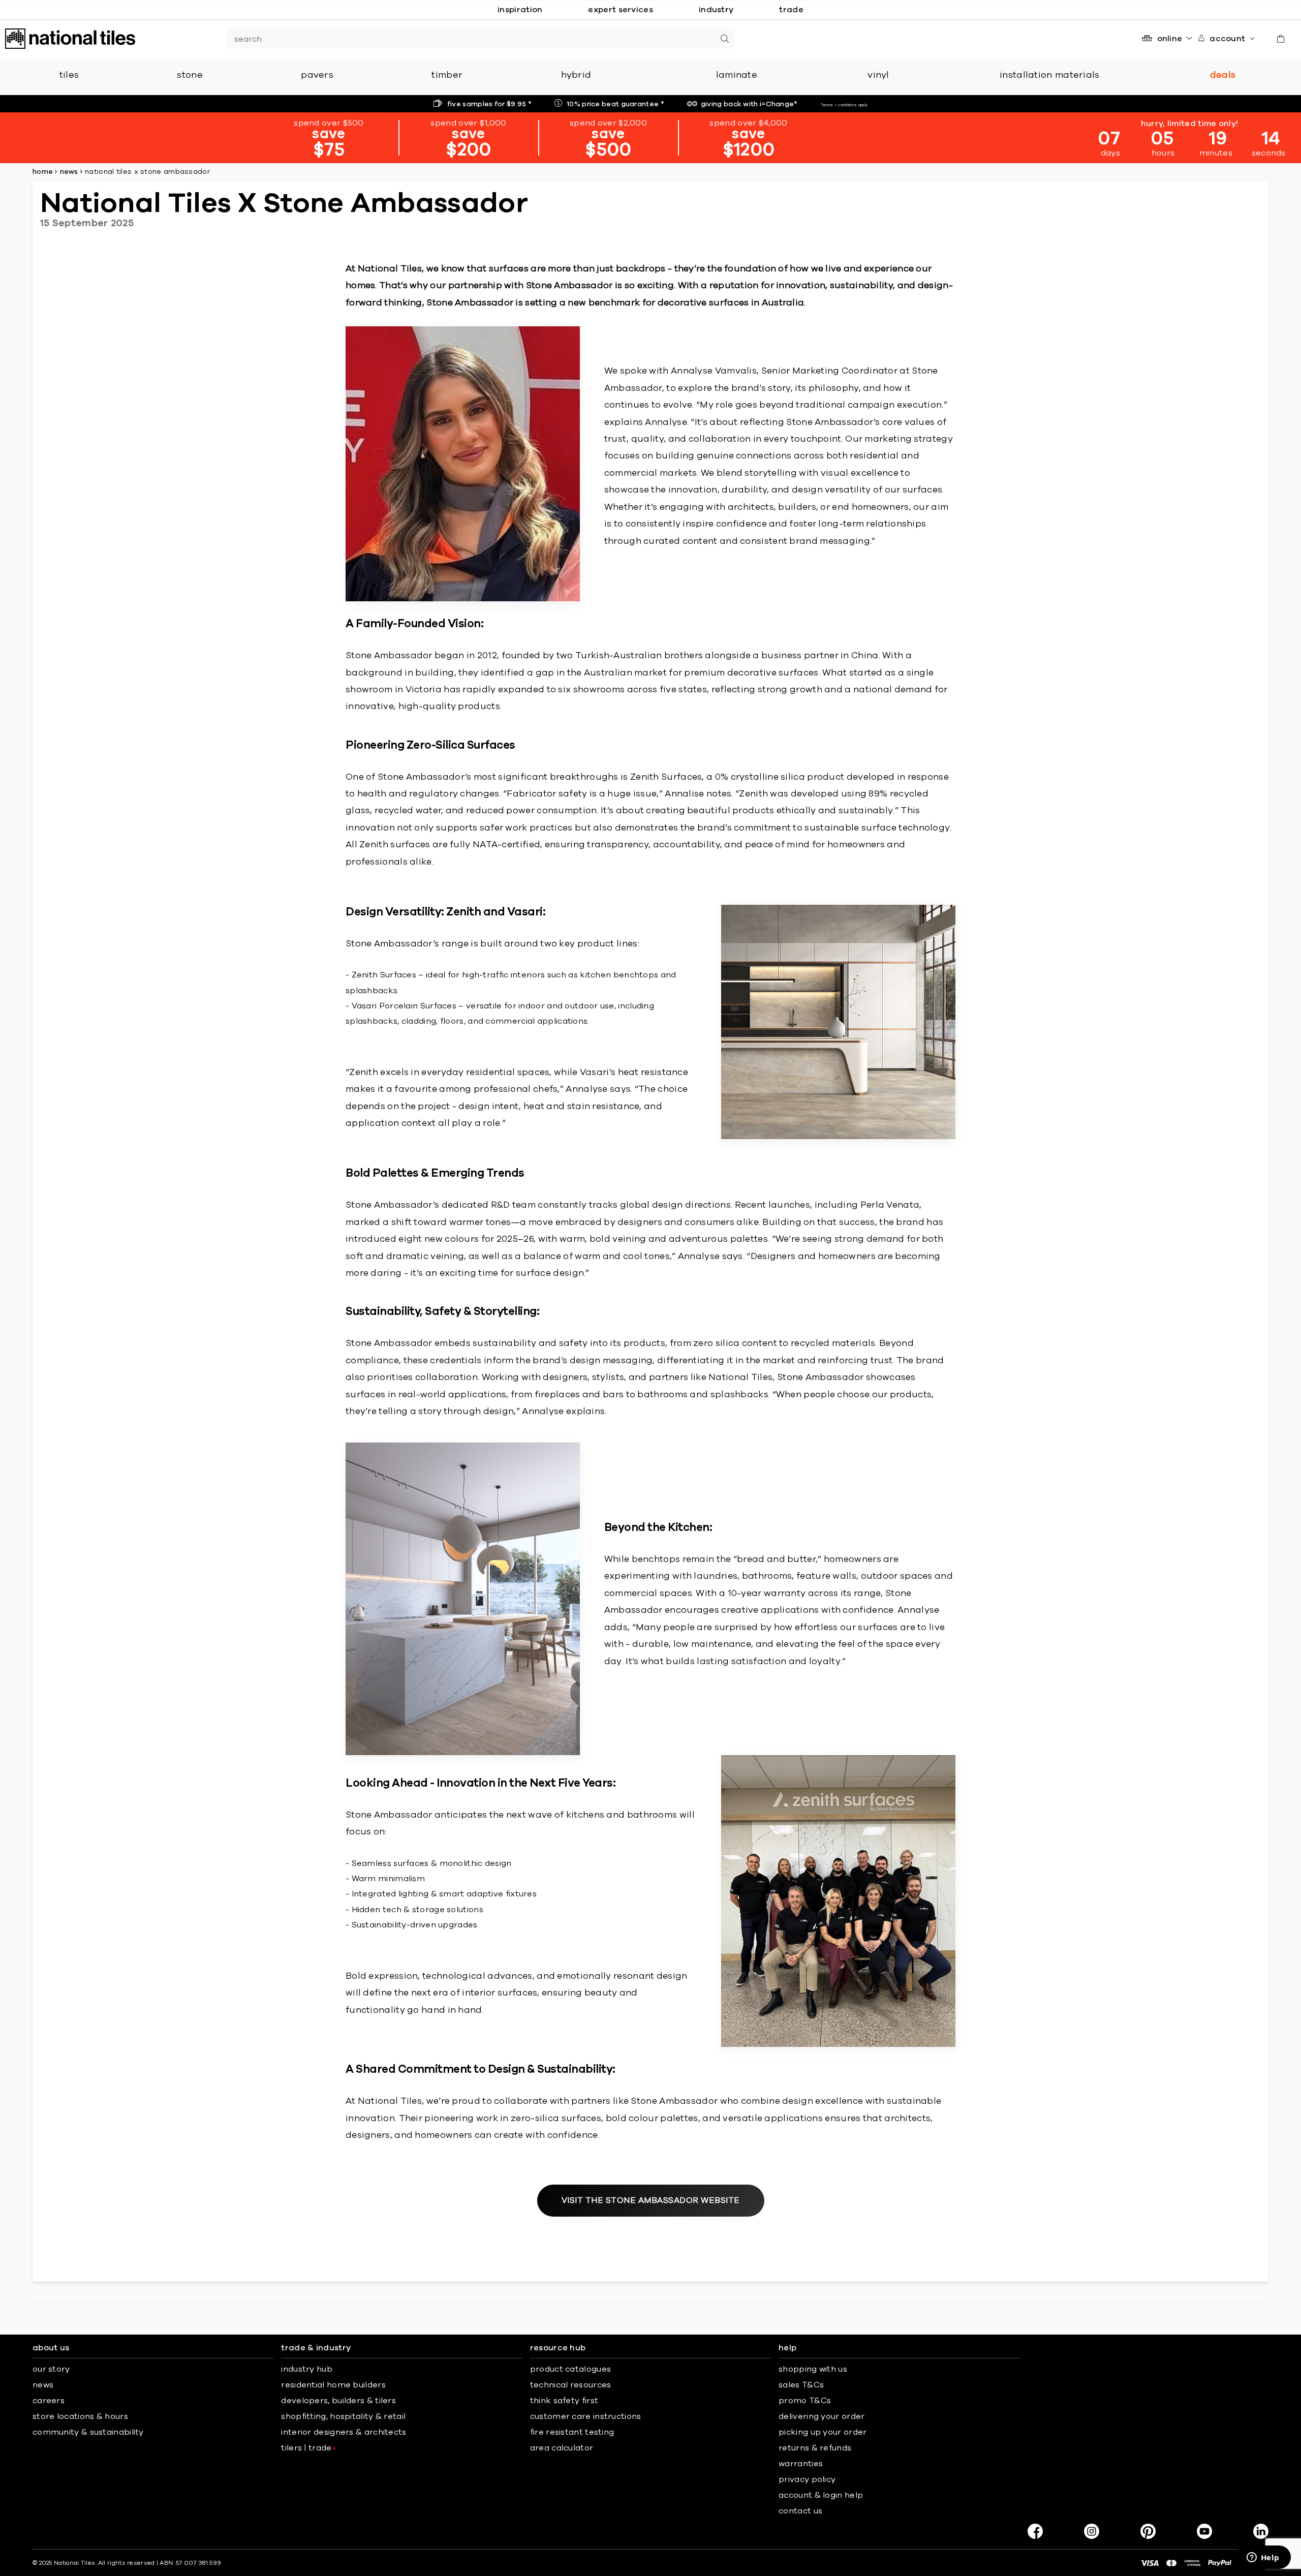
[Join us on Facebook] (1035, 2531)
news (43, 2385)
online (1170, 39)
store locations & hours (80, 2416)
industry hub (307, 2369)
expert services (621, 10)
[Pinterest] (1148, 2531)
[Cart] (1281, 39)
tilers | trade (309, 2448)
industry (716, 10)
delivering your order (822, 2416)
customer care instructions (586, 2416)
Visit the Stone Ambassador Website (651, 2200)
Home (43, 172)
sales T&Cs (801, 2385)
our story (51, 2369)
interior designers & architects (344, 2432)
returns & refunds (815, 2448)
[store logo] (70, 39)
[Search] (725, 39)
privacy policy (807, 2479)
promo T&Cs (805, 2401)
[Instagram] (1092, 2531)
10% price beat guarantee (615, 104)
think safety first (564, 2401)
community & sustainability (88, 2432)
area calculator (562, 2448)
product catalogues (570, 2369)
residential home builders (333, 2385)
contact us (800, 2511)
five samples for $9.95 (489, 104)
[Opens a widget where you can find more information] (1263, 2558)
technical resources (571, 2385)
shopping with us (813, 2369)
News (69, 172)
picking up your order (823, 2432)
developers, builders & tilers (338, 2401)
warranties (801, 2464)
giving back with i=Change (749, 104)
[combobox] (471, 39)
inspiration (520, 10)
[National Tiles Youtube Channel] (1204, 2531)
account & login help (821, 2495)
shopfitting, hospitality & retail (343, 2416)
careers (49, 2401)
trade (791, 10)
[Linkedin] (1261, 2531)
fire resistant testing (572, 2432)
